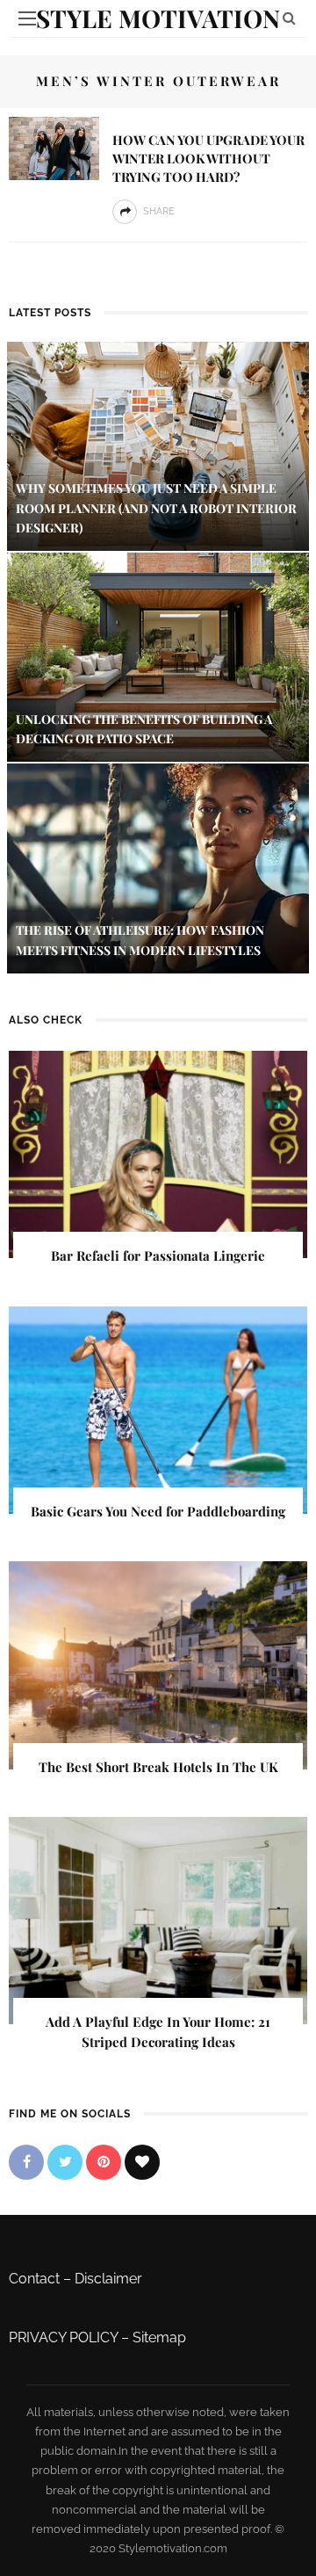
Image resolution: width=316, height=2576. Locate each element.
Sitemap (159, 2337)
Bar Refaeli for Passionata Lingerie (158, 1255)
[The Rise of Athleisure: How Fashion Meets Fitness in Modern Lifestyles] (158, 868)
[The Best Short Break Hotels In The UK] (158, 1664)
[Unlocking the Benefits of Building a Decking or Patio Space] (158, 657)
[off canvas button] (27, 18)
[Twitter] (65, 2162)
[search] (289, 18)
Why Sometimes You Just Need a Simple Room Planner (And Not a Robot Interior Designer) (156, 508)
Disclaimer (108, 2279)
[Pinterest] (104, 2162)
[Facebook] (26, 2162)
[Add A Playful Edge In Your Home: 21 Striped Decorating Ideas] (158, 1919)
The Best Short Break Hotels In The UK (158, 1767)
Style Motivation (158, 18)
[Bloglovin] (142, 2162)
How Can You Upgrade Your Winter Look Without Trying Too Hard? (208, 158)
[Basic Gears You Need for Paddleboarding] (158, 1409)
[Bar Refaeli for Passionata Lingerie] (158, 1153)
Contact (34, 2279)
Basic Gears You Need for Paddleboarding (158, 1511)
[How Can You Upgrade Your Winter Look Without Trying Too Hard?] (54, 147)
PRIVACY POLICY (63, 2337)
